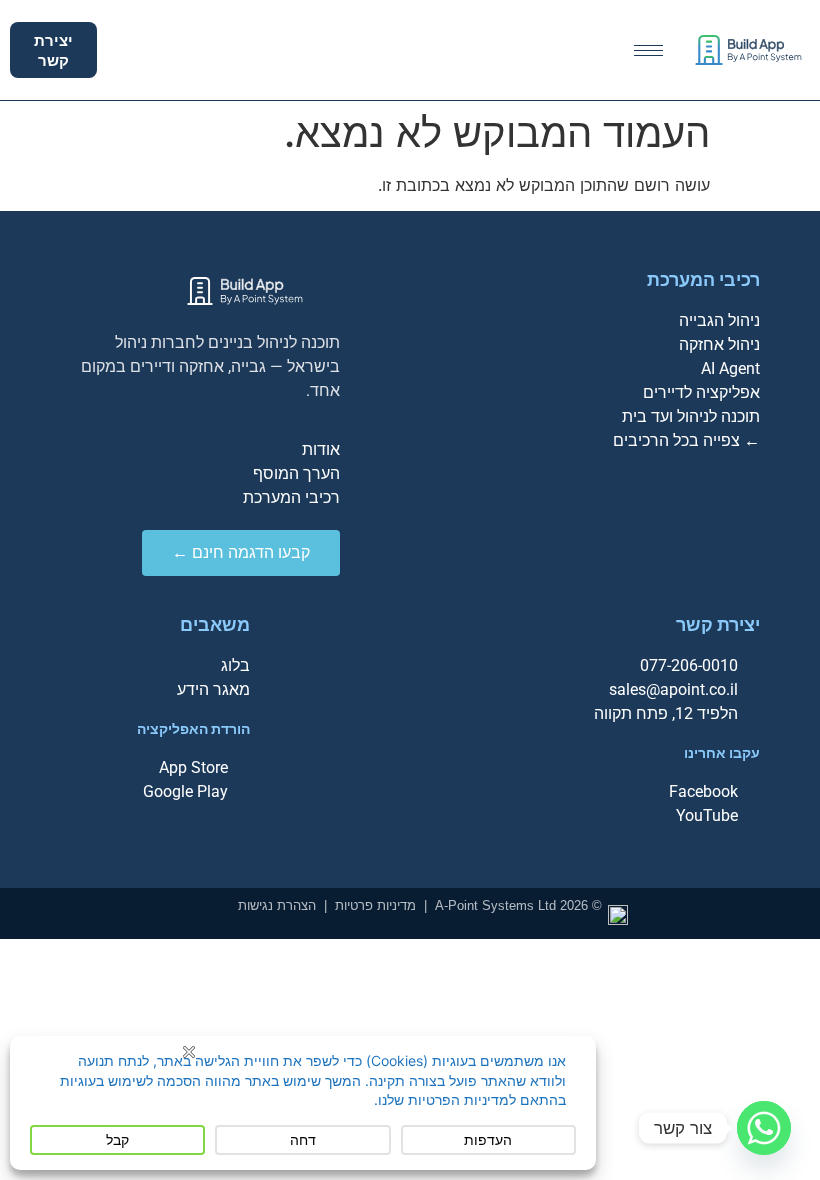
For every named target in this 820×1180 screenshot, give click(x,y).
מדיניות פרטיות (375, 905)
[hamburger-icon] (648, 50)
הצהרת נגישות (277, 905)
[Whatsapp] (764, 1128)
